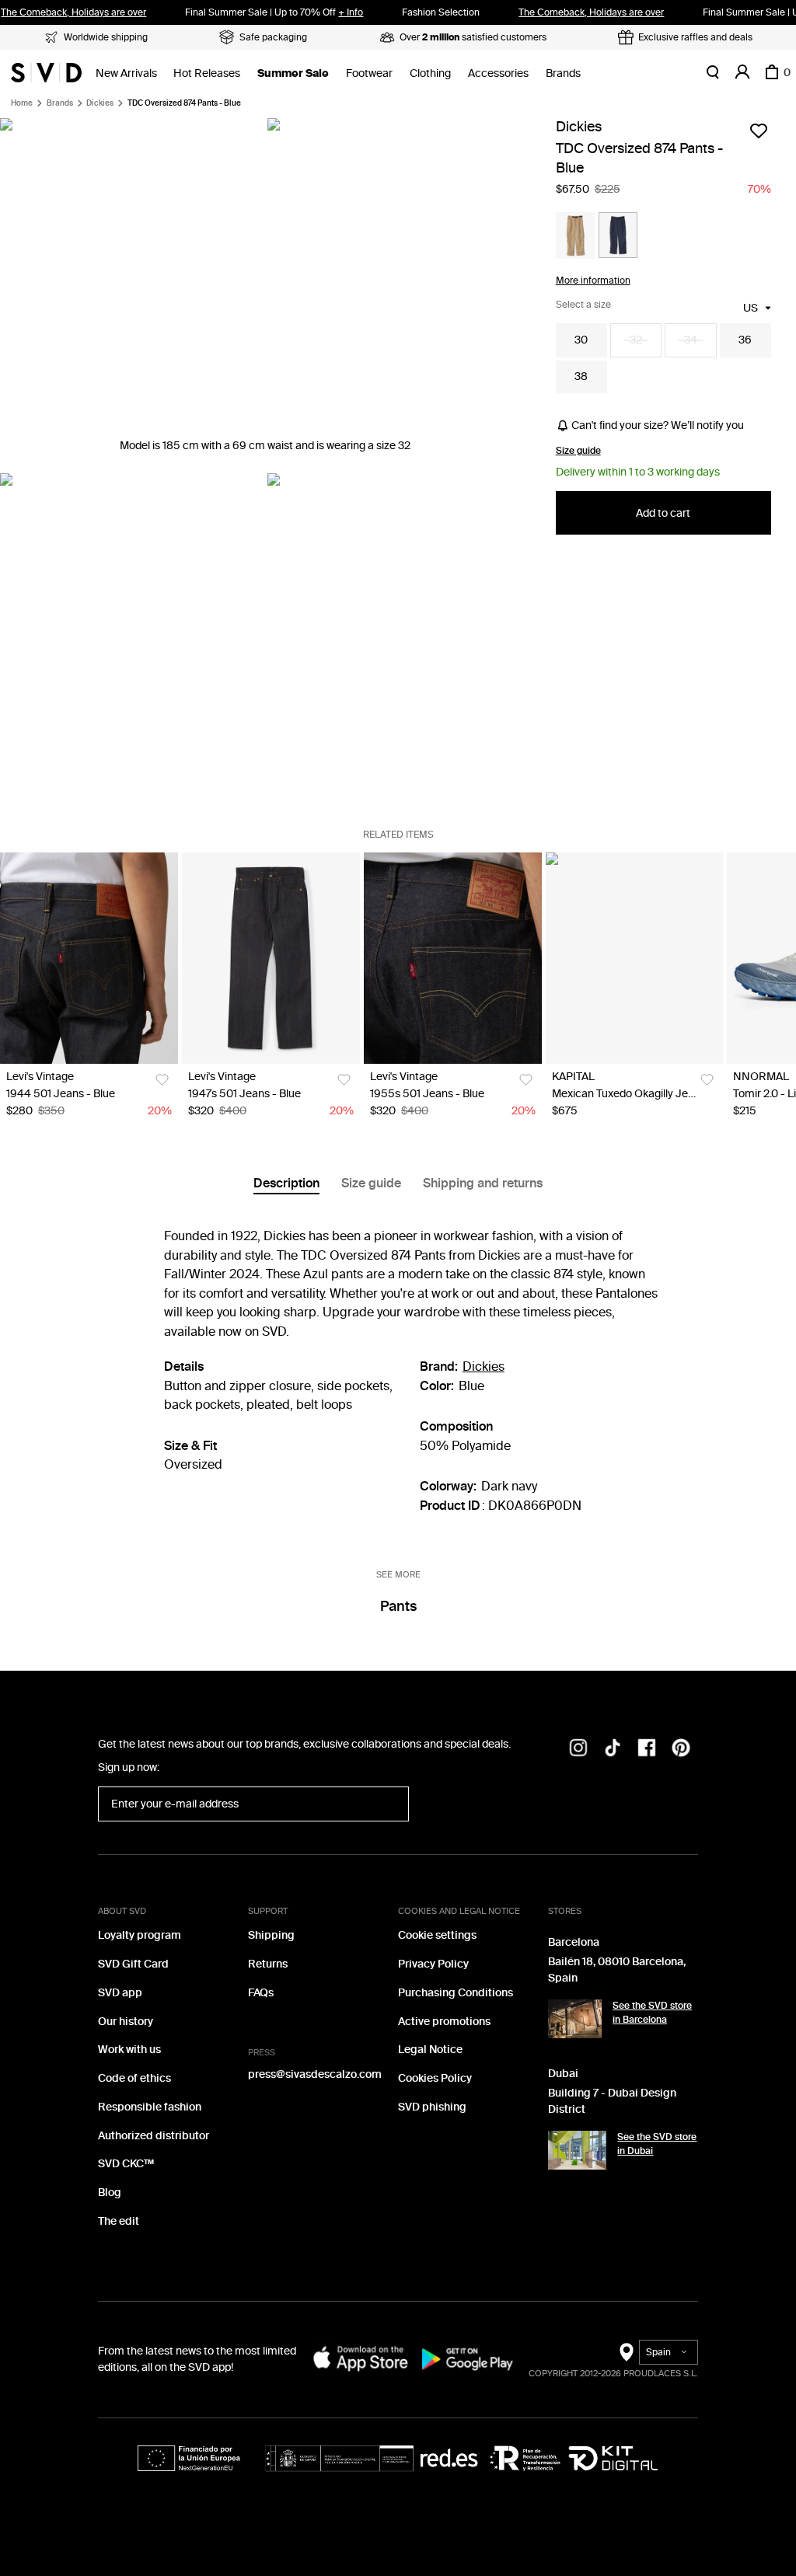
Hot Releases (207, 73)
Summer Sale (293, 73)
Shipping (271, 1935)
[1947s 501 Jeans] (271, 958)
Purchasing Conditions (456, 1993)
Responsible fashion (150, 2107)
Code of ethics (134, 2078)
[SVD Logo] (46, 72)
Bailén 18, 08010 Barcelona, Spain (617, 1970)
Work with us (129, 2050)
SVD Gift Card (133, 1964)
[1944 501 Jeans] (89, 958)
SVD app (120, 1993)
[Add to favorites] (759, 131)
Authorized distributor (154, 2136)
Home (22, 103)
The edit (119, 2221)
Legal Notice (430, 2050)
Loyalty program (140, 1935)
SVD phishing (432, 2107)
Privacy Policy (433, 1964)
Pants (398, 1606)
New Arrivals (126, 73)
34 (691, 340)
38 (581, 376)
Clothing (430, 73)
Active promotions (444, 2022)
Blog (110, 2193)
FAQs (261, 1993)
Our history (126, 2022)
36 (745, 340)
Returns (268, 1964)
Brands (563, 73)
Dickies (100, 103)
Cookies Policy (435, 2078)
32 (636, 340)
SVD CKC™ (126, 2164)
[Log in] (742, 72)
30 (581, 340)
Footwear (369, 73)
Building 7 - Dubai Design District (612, 2101)
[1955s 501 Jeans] (453, 958)
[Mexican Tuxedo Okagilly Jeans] (635, 958)
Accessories (498, 73)
